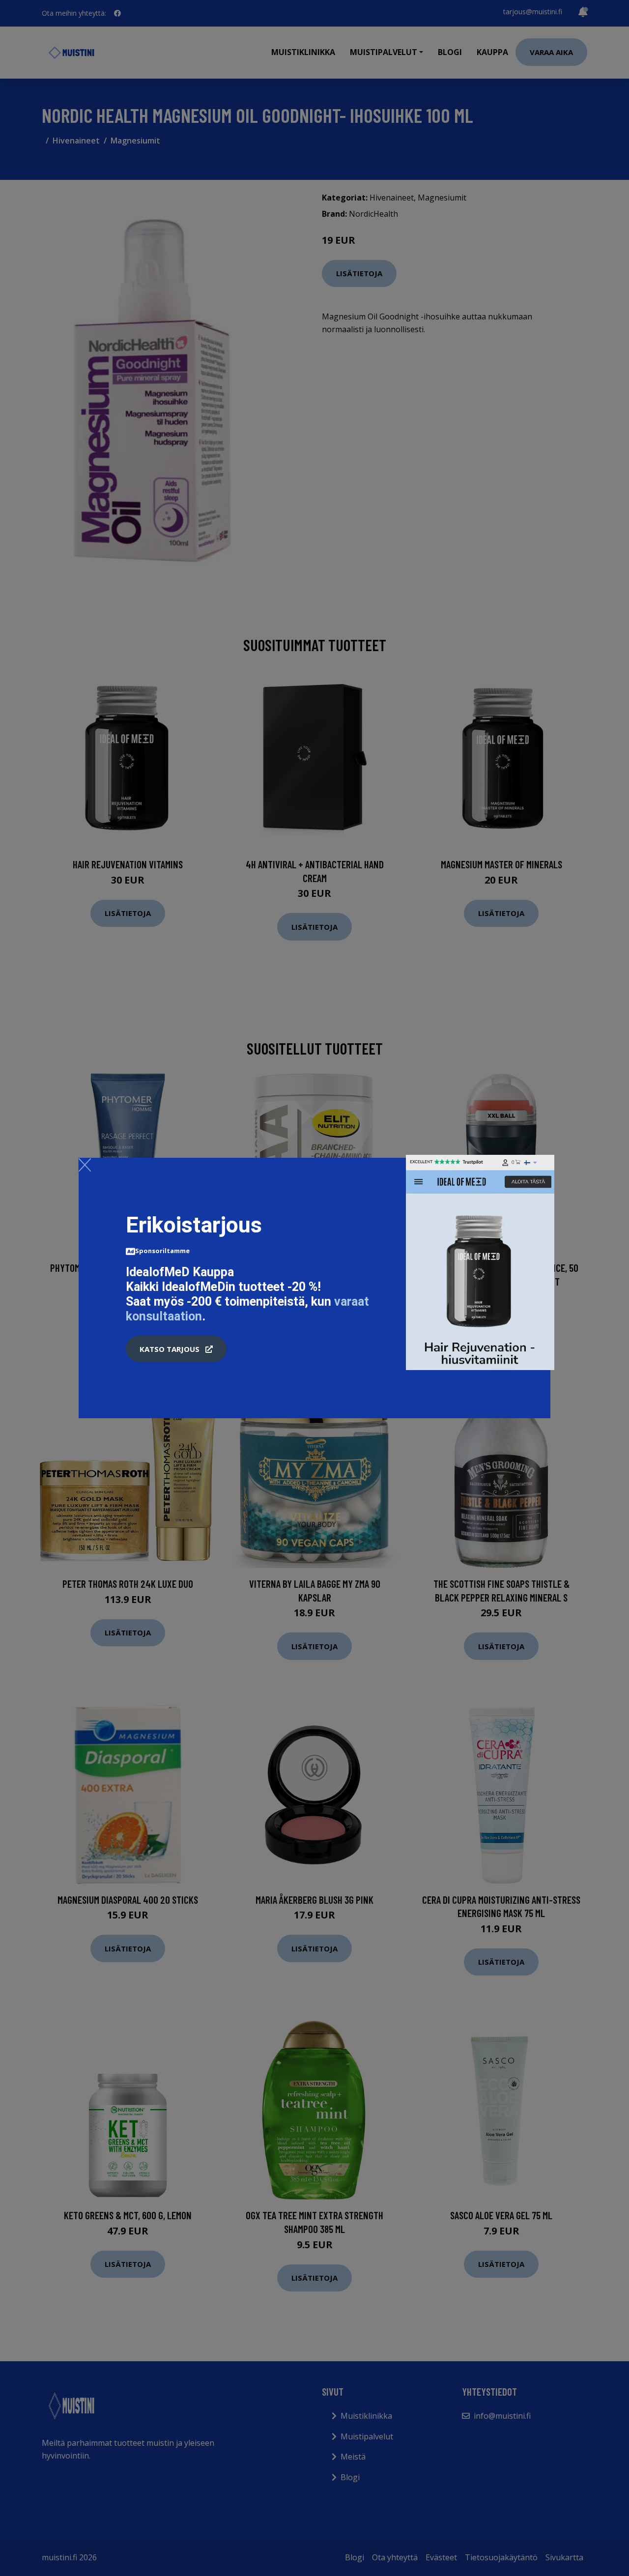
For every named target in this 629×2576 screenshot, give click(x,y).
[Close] (85, 1165)
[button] (176, 1349)
